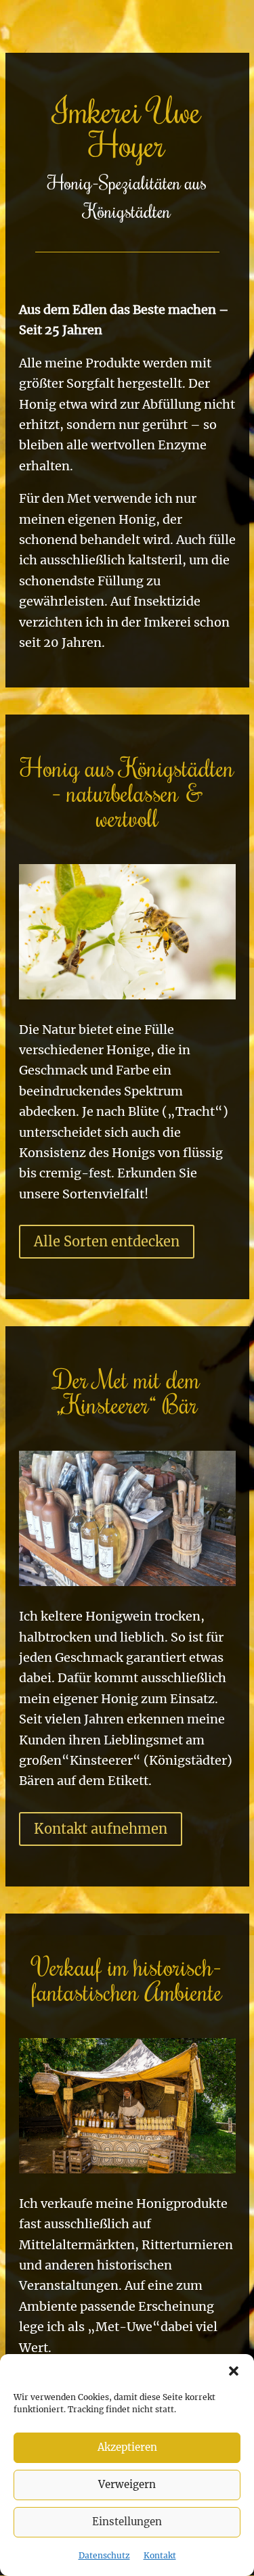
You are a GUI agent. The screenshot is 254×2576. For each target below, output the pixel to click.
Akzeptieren (127, 2447)
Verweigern (127, 2484)
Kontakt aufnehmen (101, 1829)
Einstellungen (127, 2522)
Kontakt (160, 2555)
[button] (234, 2371)
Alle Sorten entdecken (107, 1241)
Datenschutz (104, 2555)
